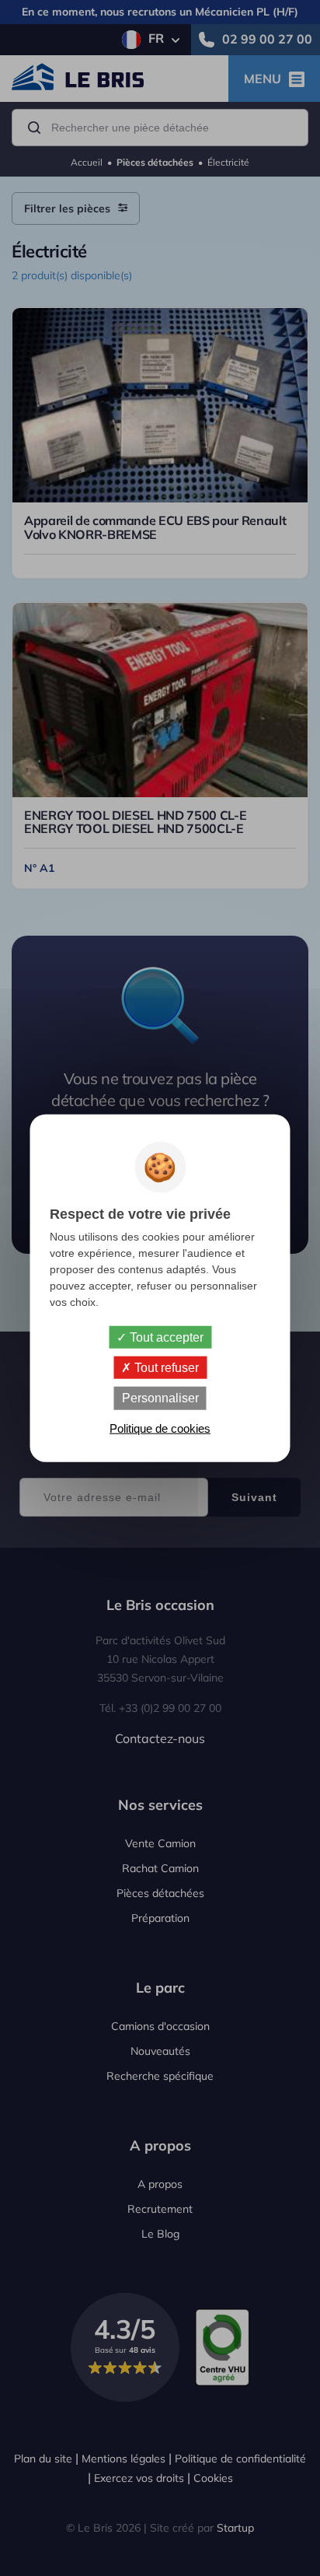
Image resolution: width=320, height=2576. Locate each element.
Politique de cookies (160, 1428)
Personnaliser (160, 1398)
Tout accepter (165, 1337)
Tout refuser (165, 1368)
